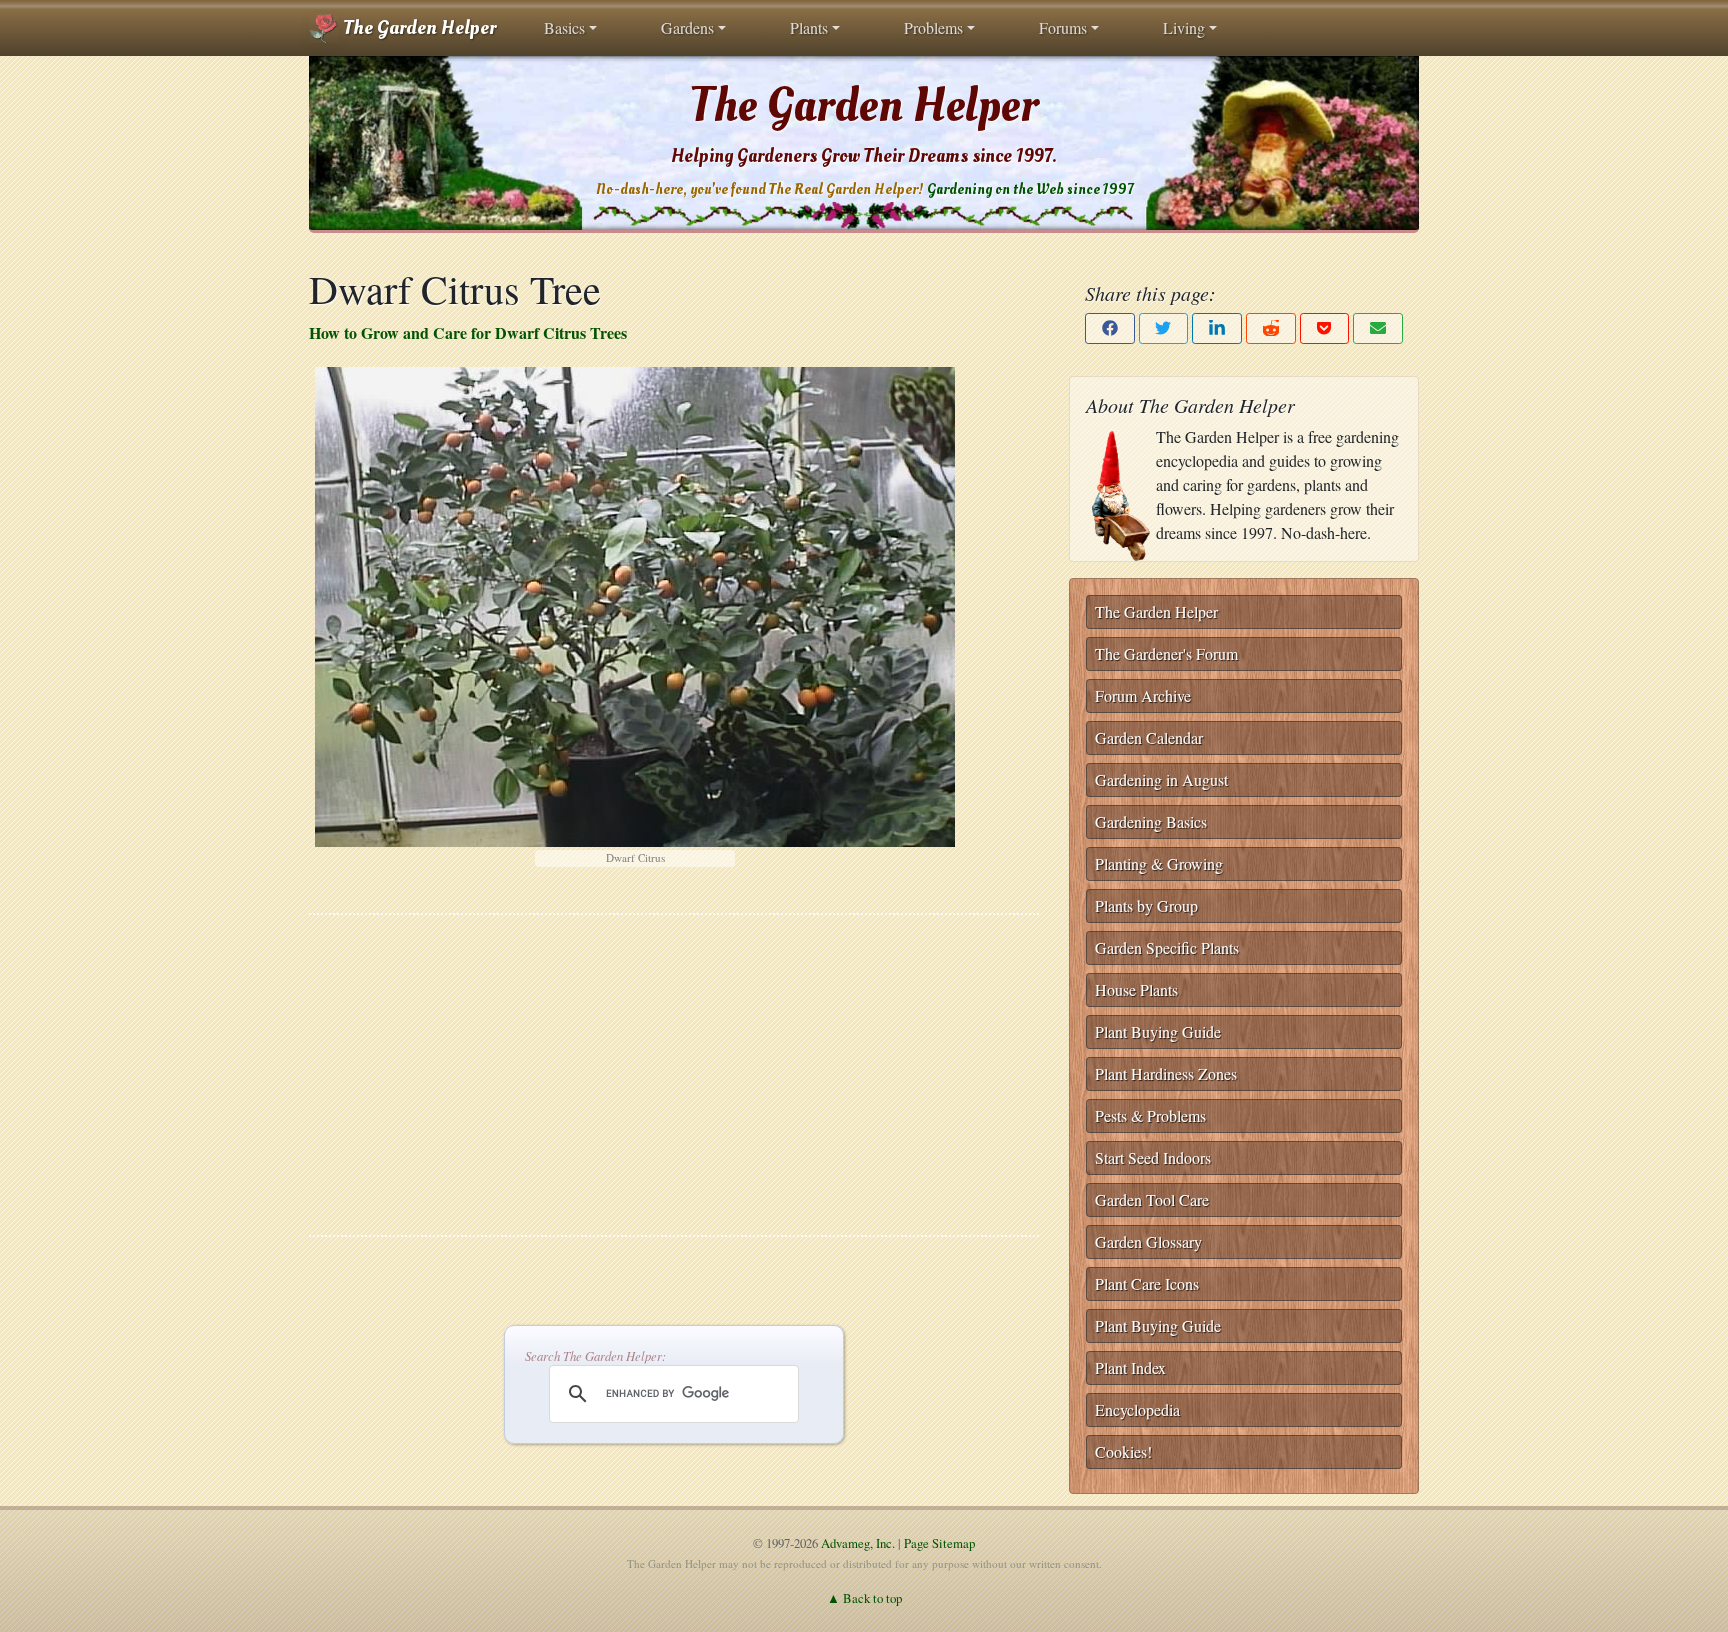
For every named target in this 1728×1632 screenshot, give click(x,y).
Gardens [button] (687, 27)
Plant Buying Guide (1158, 1031)
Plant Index (1130, 1367)
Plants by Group (1146, 905)
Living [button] (1184, 27)
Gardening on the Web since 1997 (1030, 189)
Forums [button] (1063, 27)
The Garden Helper (417, 28)
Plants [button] (809, 27)
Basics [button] (564, 27)
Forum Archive (1143, 695)
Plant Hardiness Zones (1166, 1073)
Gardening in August (1161, 779)
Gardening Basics (1151, 821)
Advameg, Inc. (858, 1543)
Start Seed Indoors (1153, 1157)
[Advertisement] (674, 1075)
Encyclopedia (1137, 1409)
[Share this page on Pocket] (1325, 328)
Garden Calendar (1149, 737)
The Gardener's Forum (1166, 653)
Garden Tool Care (1152, 1199)
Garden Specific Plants (1167, 947)
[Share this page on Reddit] (1271, 328)
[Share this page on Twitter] (1164, 328)
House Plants (1136, 989)
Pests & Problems (1150, 1115)
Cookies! (1123, 1451)
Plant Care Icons (1147, 1283)
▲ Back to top (864, 1598)
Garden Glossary (1148, 1241)
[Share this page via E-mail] (1378, 328)
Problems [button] (933, 27)
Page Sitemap (939, 1543)
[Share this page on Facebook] (1110, 328)
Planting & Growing (1159, 863)
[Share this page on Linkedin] (1217, 328)
